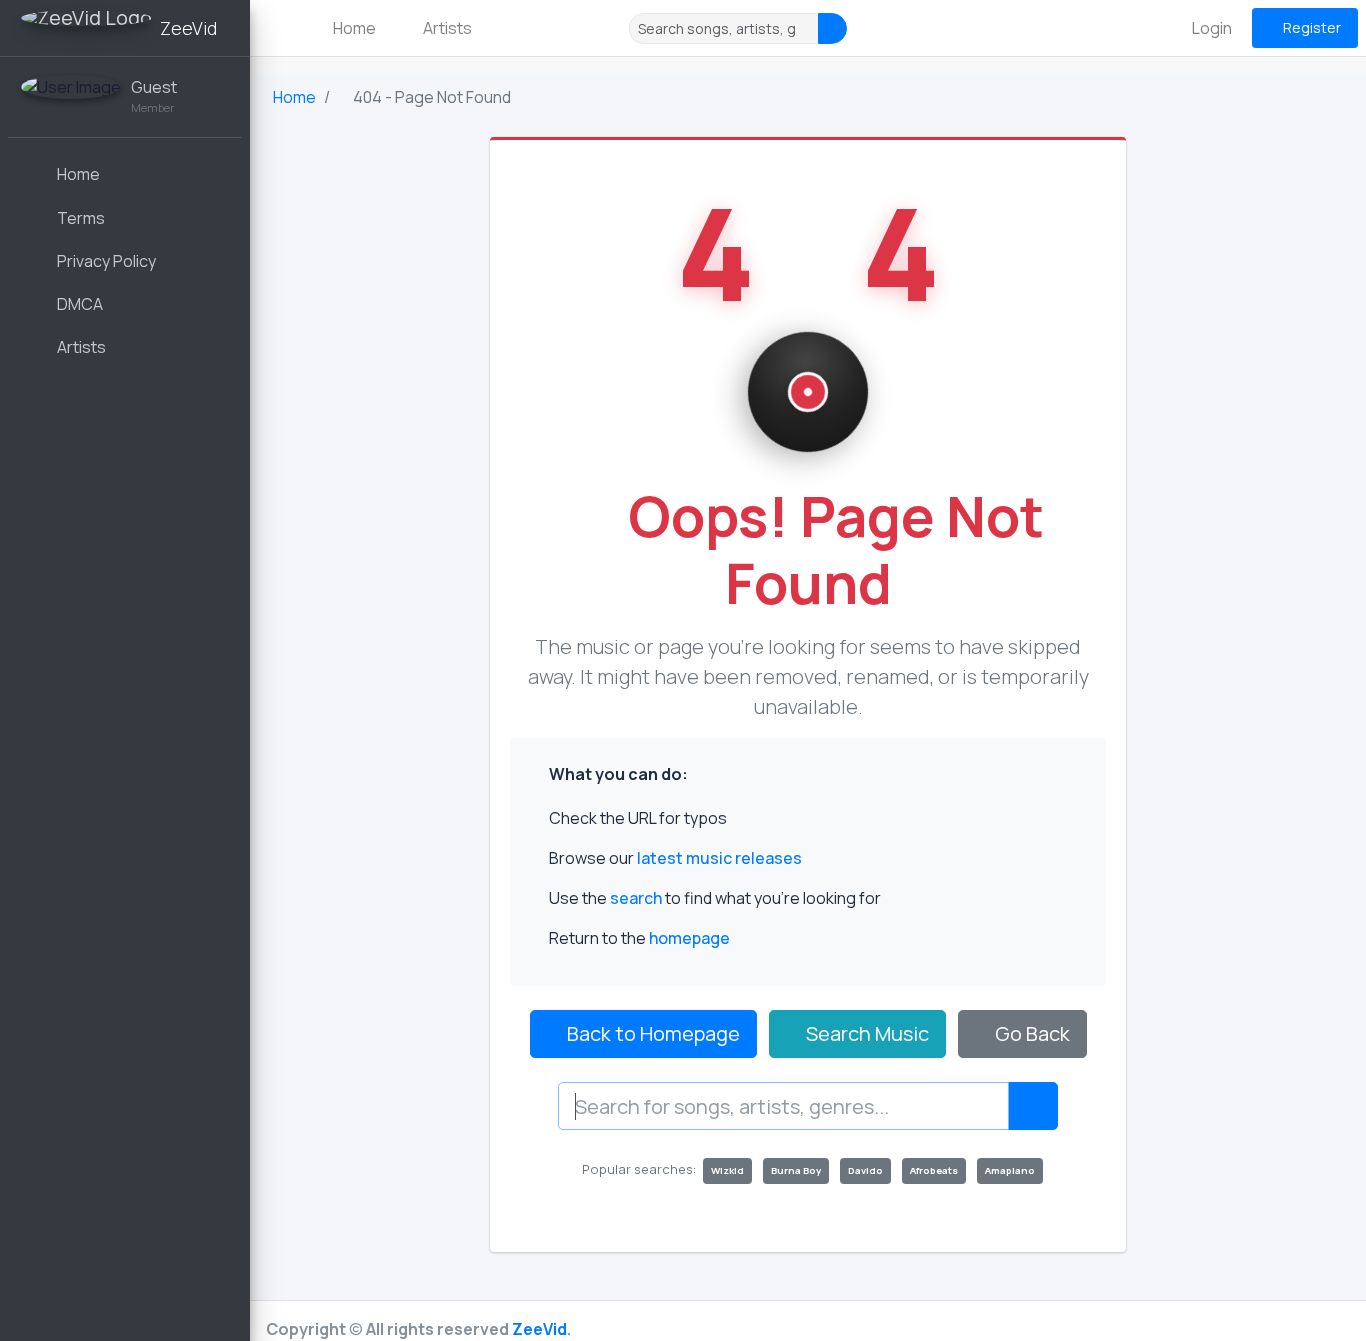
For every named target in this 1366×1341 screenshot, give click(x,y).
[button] (280, 28)
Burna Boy (796, 1170)
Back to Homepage (651, 1033)
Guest (154, 87)
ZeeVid (539, 1329)
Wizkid (727, 1170)
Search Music (865, 1033)
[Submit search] (1033, 1106)
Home (353, 28)
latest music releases (719, 858)
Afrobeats (934, 1170)
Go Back (1030, 1033)
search (636, 898)
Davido (865, 1170)
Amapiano (1010, 1170)
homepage (689, 938)
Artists (446, 28)
